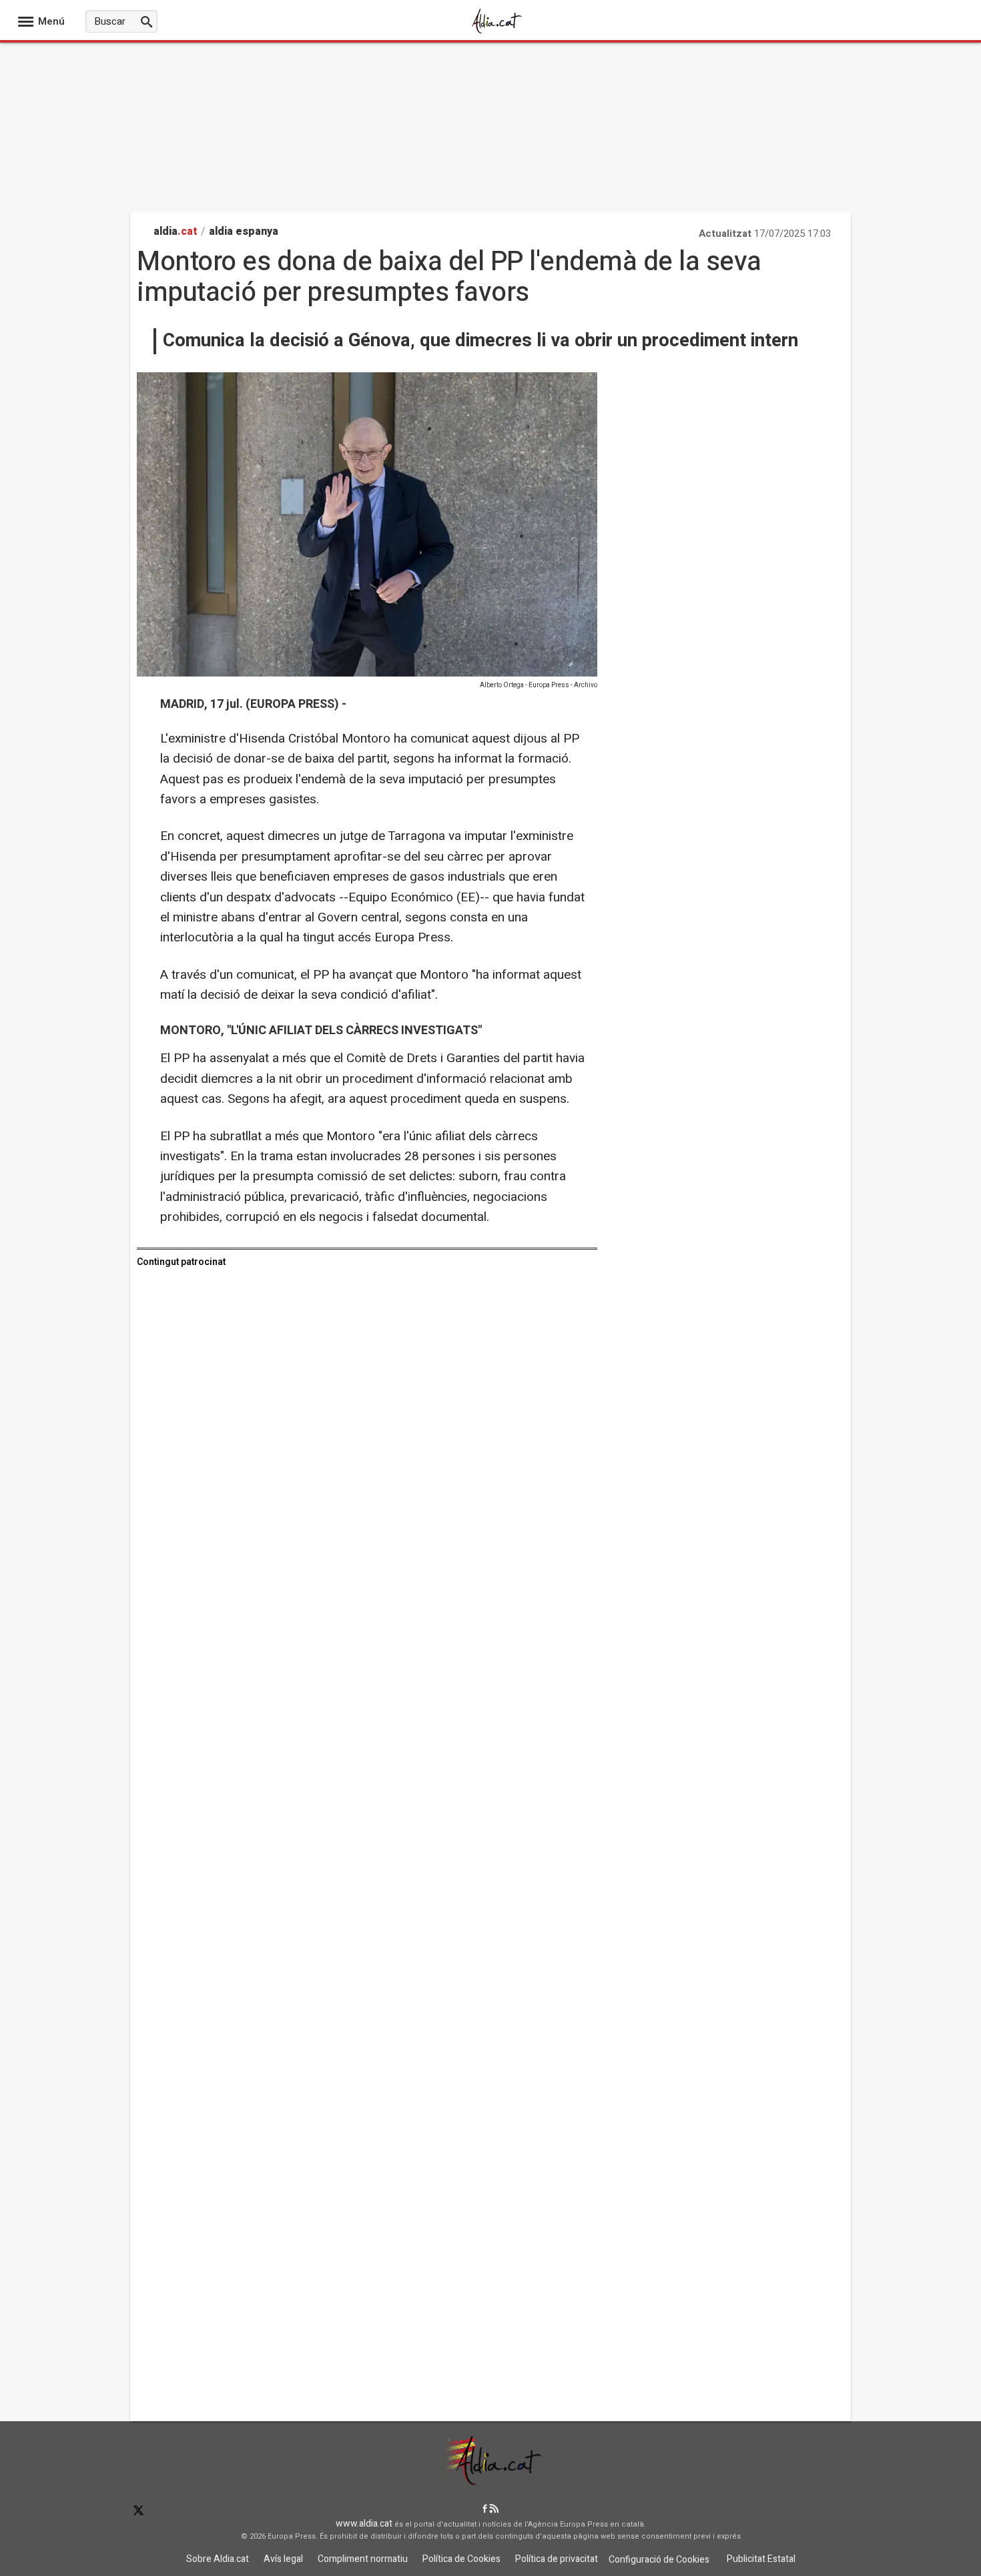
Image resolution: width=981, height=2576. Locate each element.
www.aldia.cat (364, 2524)
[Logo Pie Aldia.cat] (490, 2481)
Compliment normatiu (363, 2559)
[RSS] (494, 2510)
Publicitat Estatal (761, 2559)
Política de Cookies (461, 2559)
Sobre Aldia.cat (218, 2559)
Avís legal (283, 2559)
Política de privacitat (557, 2559)
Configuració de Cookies (659, 2560)
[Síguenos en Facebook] (485, 2510)
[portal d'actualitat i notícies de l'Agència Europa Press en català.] (497, 32)
